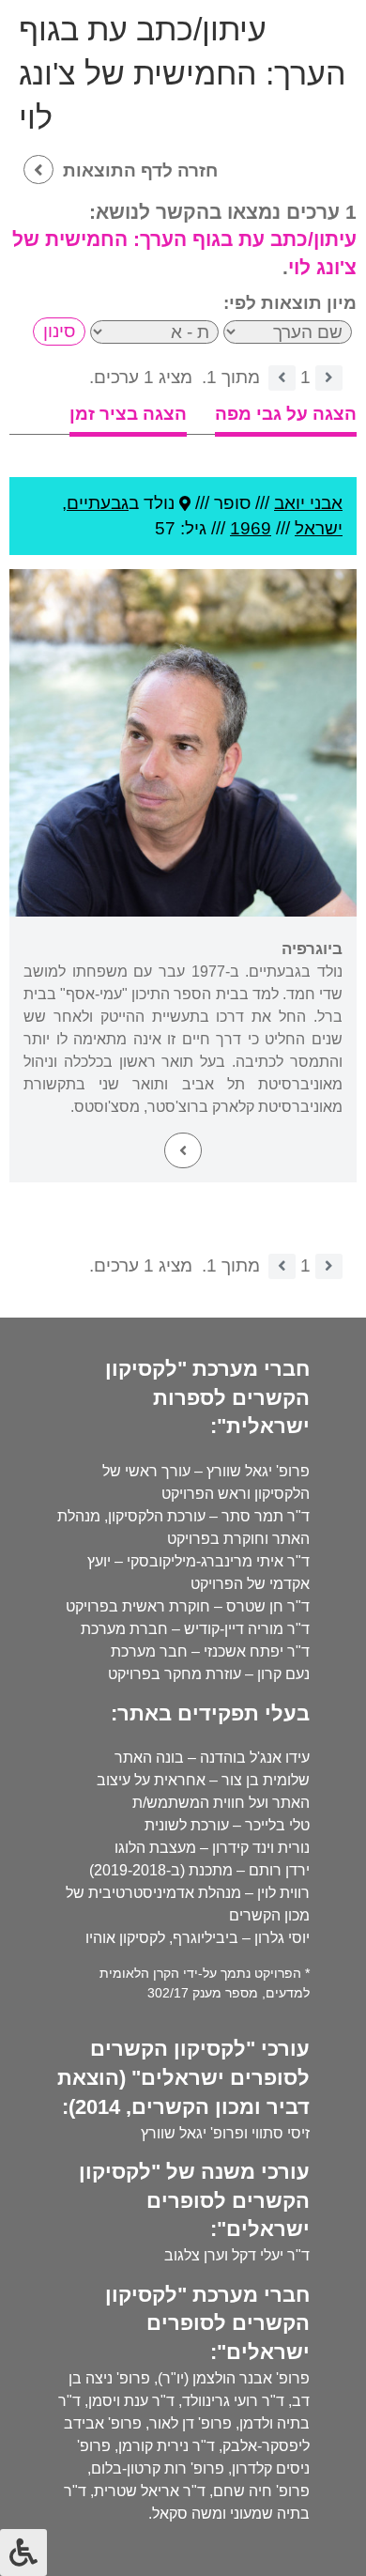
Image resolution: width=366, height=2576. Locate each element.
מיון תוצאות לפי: (290, 303)
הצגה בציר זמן (128, 414)
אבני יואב (308, 503)
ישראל (319, 528)
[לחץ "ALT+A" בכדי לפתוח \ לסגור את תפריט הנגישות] (23, 2553)
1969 (251, 528)
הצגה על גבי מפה (286, 414)
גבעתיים (98, 503)
